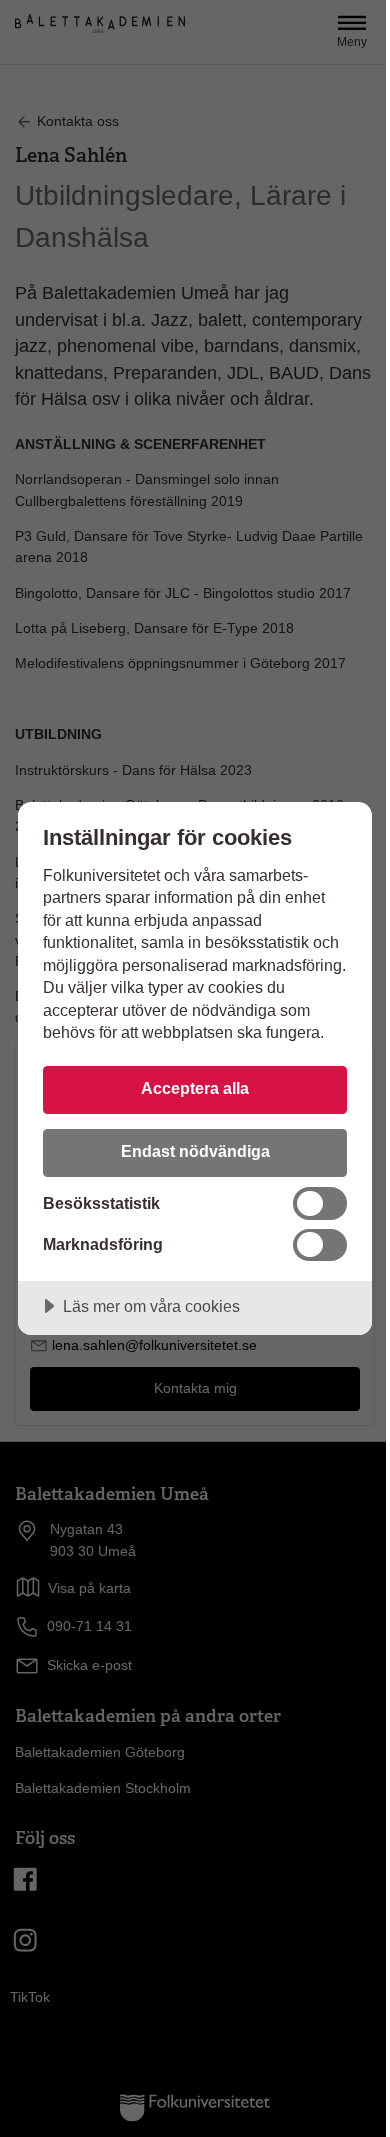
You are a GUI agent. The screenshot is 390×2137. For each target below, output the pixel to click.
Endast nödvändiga (195, 1151)
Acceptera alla (195, 1088)
